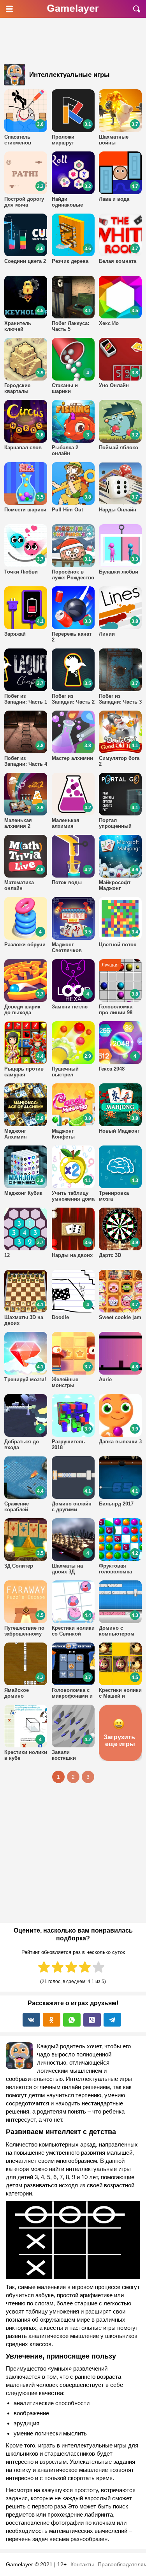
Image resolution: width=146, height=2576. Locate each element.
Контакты (82, 2564)
